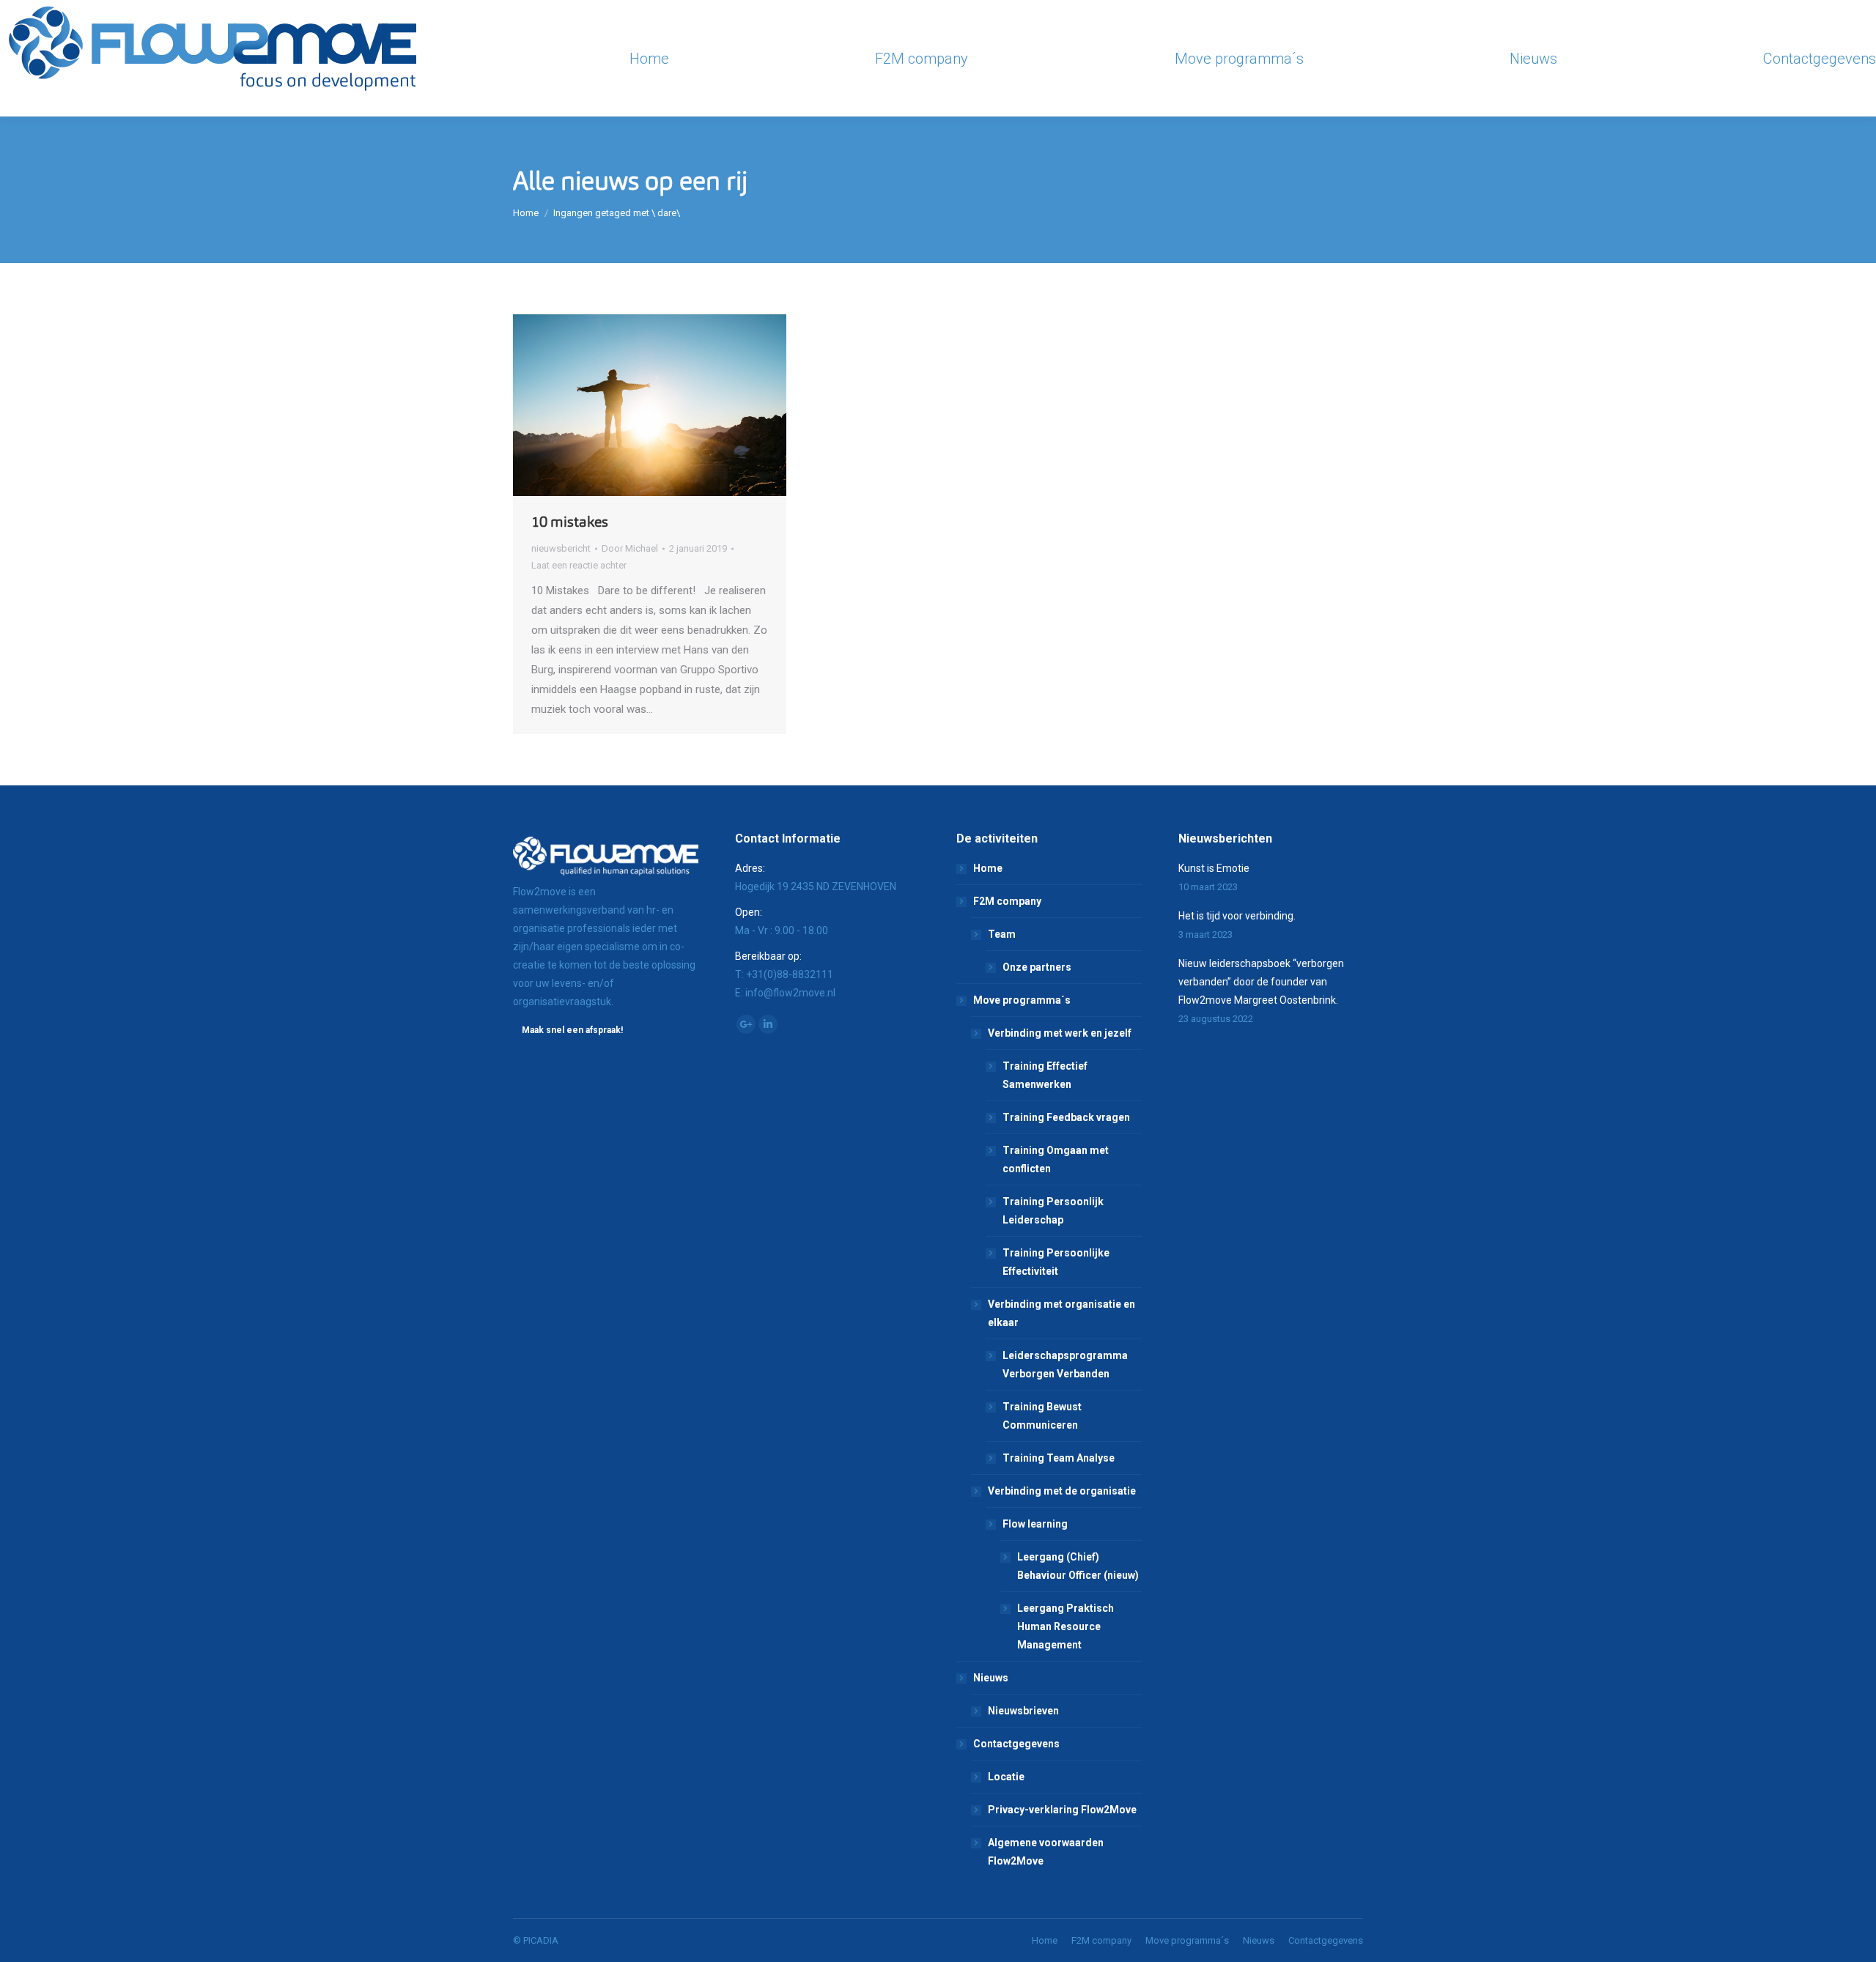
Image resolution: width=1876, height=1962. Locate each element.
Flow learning (1035, 1524)
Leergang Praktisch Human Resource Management (1066, 1626)
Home (526, 213)
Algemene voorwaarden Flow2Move (1046, 1852)
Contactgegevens (1016, 1744)
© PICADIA (536, 1940)
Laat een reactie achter (579, 565)
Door (630, 548)
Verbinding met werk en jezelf (1060, 1033)
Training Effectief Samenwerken (1045, 1075)
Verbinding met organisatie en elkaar (1061, 1313)
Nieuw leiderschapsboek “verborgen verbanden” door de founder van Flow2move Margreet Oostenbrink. (1261, 982)
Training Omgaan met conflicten (1056, 1159)
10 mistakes (570, 522)
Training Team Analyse (1059, 1458)
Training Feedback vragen (1066, 1117)
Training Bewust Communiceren (1042, 1416)
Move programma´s (1022, 1000)
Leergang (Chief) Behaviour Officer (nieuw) (1078, 1566)
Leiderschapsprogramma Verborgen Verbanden (1065, 1365)
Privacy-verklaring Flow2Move (1062, 1810)
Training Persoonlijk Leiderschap (1053, 1211)
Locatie (1006, 1777)
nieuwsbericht (561, 548)
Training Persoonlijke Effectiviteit (1056, 1262)
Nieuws (991, 1678)
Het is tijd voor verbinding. (1237, 916)
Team (1002, 934)
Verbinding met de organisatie (1062, 1491)
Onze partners (1037, 967)
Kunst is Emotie (1214, 868)
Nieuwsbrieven (1023, 1711)
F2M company (1007, 901)
